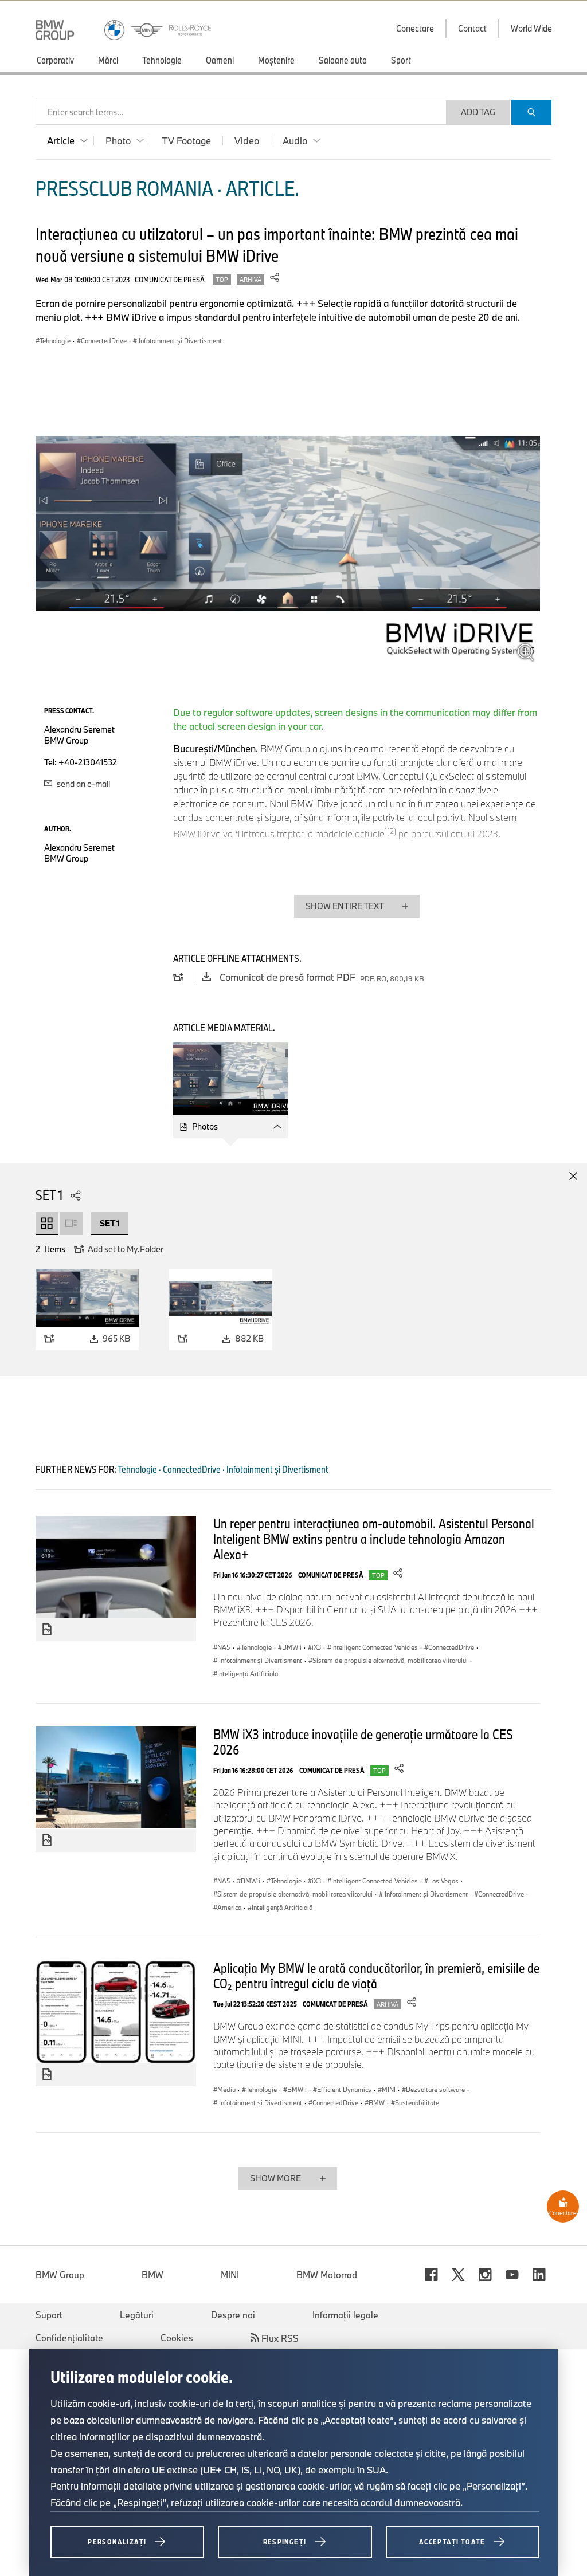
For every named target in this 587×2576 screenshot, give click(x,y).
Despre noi (233, 2315)
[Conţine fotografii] (47, 1630)
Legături (137, 2315)
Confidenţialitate (69, 2338)
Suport (49, 2315)
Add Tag (478, 112)
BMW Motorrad (327, 2275)
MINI (230, 2275)
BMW (152, 2275)
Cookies (177, 2338)
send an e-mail (83, 784)
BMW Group (60, 2275)
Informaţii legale (345, 2315)
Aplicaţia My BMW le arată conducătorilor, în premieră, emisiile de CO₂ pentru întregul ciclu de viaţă (376, 1975)
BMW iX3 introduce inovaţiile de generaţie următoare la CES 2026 (363, 1742)
